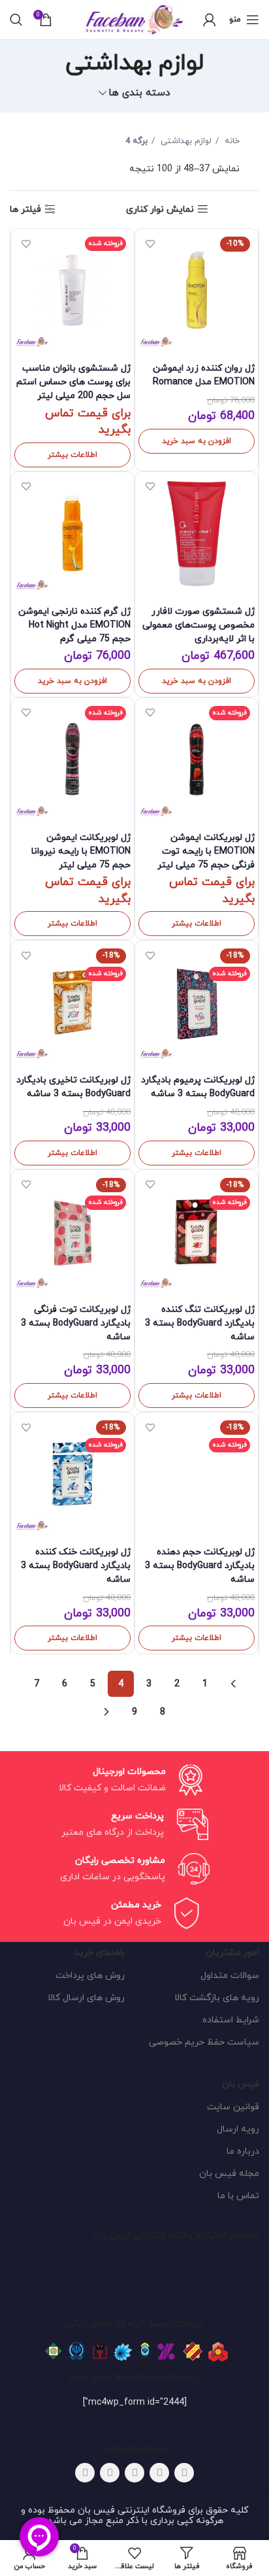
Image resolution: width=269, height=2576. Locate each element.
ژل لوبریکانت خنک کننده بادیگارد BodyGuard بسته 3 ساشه (76, 1566)
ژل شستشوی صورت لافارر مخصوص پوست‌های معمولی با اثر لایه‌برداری (198, 625)
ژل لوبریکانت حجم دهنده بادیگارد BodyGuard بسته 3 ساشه (200, 1566)
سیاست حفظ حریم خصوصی (204, 2042)
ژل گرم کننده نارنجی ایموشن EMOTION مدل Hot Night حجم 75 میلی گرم (74, 625)
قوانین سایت (233, 2107)
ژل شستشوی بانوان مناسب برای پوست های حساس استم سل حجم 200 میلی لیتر (73, 382)
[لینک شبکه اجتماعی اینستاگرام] (134, 2473)
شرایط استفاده (231, 2020)
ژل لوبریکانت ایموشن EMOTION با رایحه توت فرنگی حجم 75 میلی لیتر (206, 851)
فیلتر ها (25, 209)
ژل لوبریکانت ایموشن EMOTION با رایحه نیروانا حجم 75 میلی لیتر (81, 851)
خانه (231, 141)
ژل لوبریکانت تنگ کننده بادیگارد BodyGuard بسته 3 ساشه (200, 1323)
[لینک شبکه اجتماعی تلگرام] (85, 2473)
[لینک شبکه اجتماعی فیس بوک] (184, 2473)
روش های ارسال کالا (86, 1998)
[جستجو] (16, 20)
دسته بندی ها (139, 93)
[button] (197, 441)
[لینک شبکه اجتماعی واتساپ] (110, 2473)
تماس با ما (238, 2196)
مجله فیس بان (229, 2174)
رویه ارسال (238, 2129)
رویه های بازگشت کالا (217, 1998)
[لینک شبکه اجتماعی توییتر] (159, 2473)
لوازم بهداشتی (185, 141)
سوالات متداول (230, 1976)
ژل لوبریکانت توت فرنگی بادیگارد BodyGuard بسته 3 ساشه (76, 1323)
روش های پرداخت (90, 1976)
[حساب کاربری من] (210, 20)
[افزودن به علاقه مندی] (150, 243)
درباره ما (243, 2151)
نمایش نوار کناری (160, 209)
